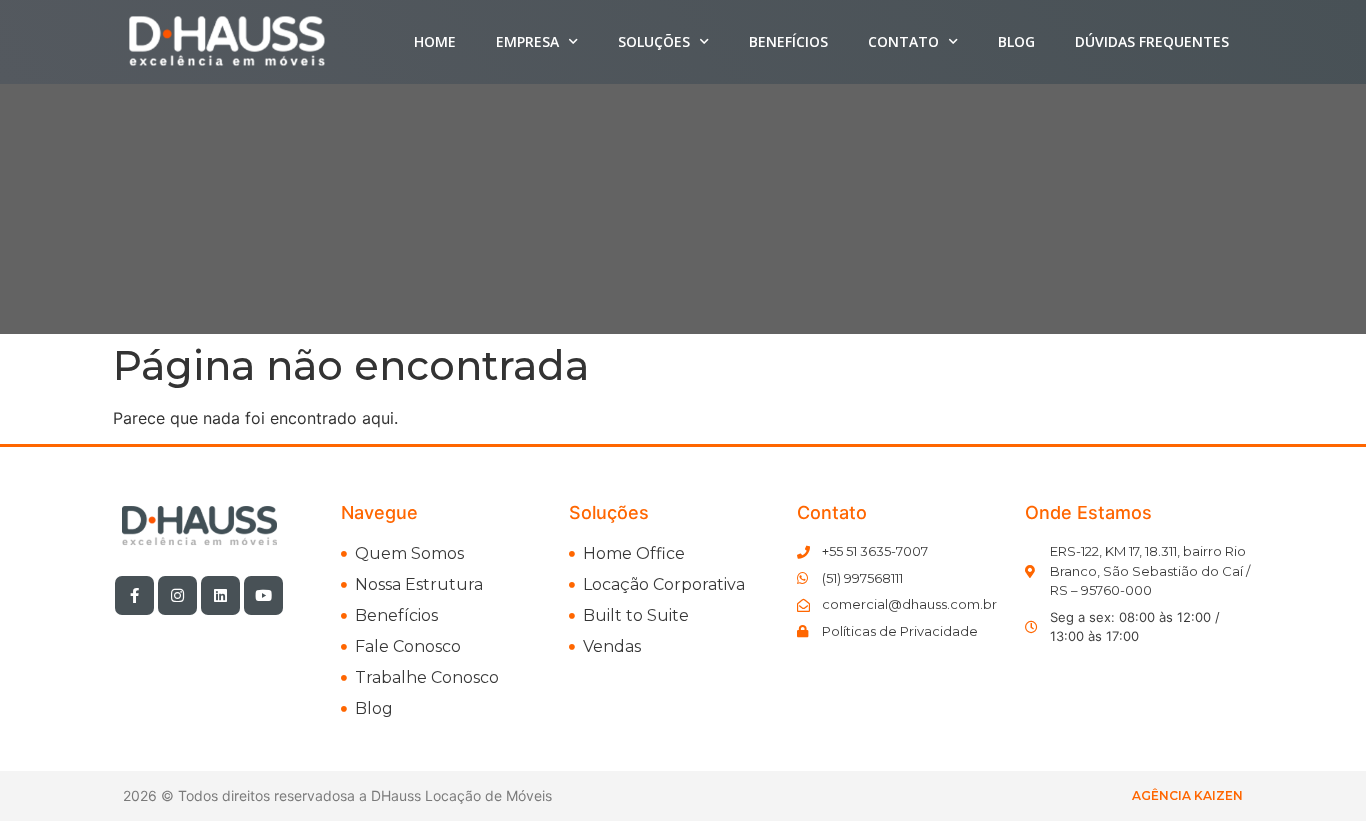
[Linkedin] (220, 595)
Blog (1016, 41)
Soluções (654, 41)
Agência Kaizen (1187, 795)
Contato (903, 41)
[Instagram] (177, 595)
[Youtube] (263, 595)
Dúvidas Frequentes (1152, 41)
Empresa (527, 41)
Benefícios (788, 41)
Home (435, 41)
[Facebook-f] (134, 595)
